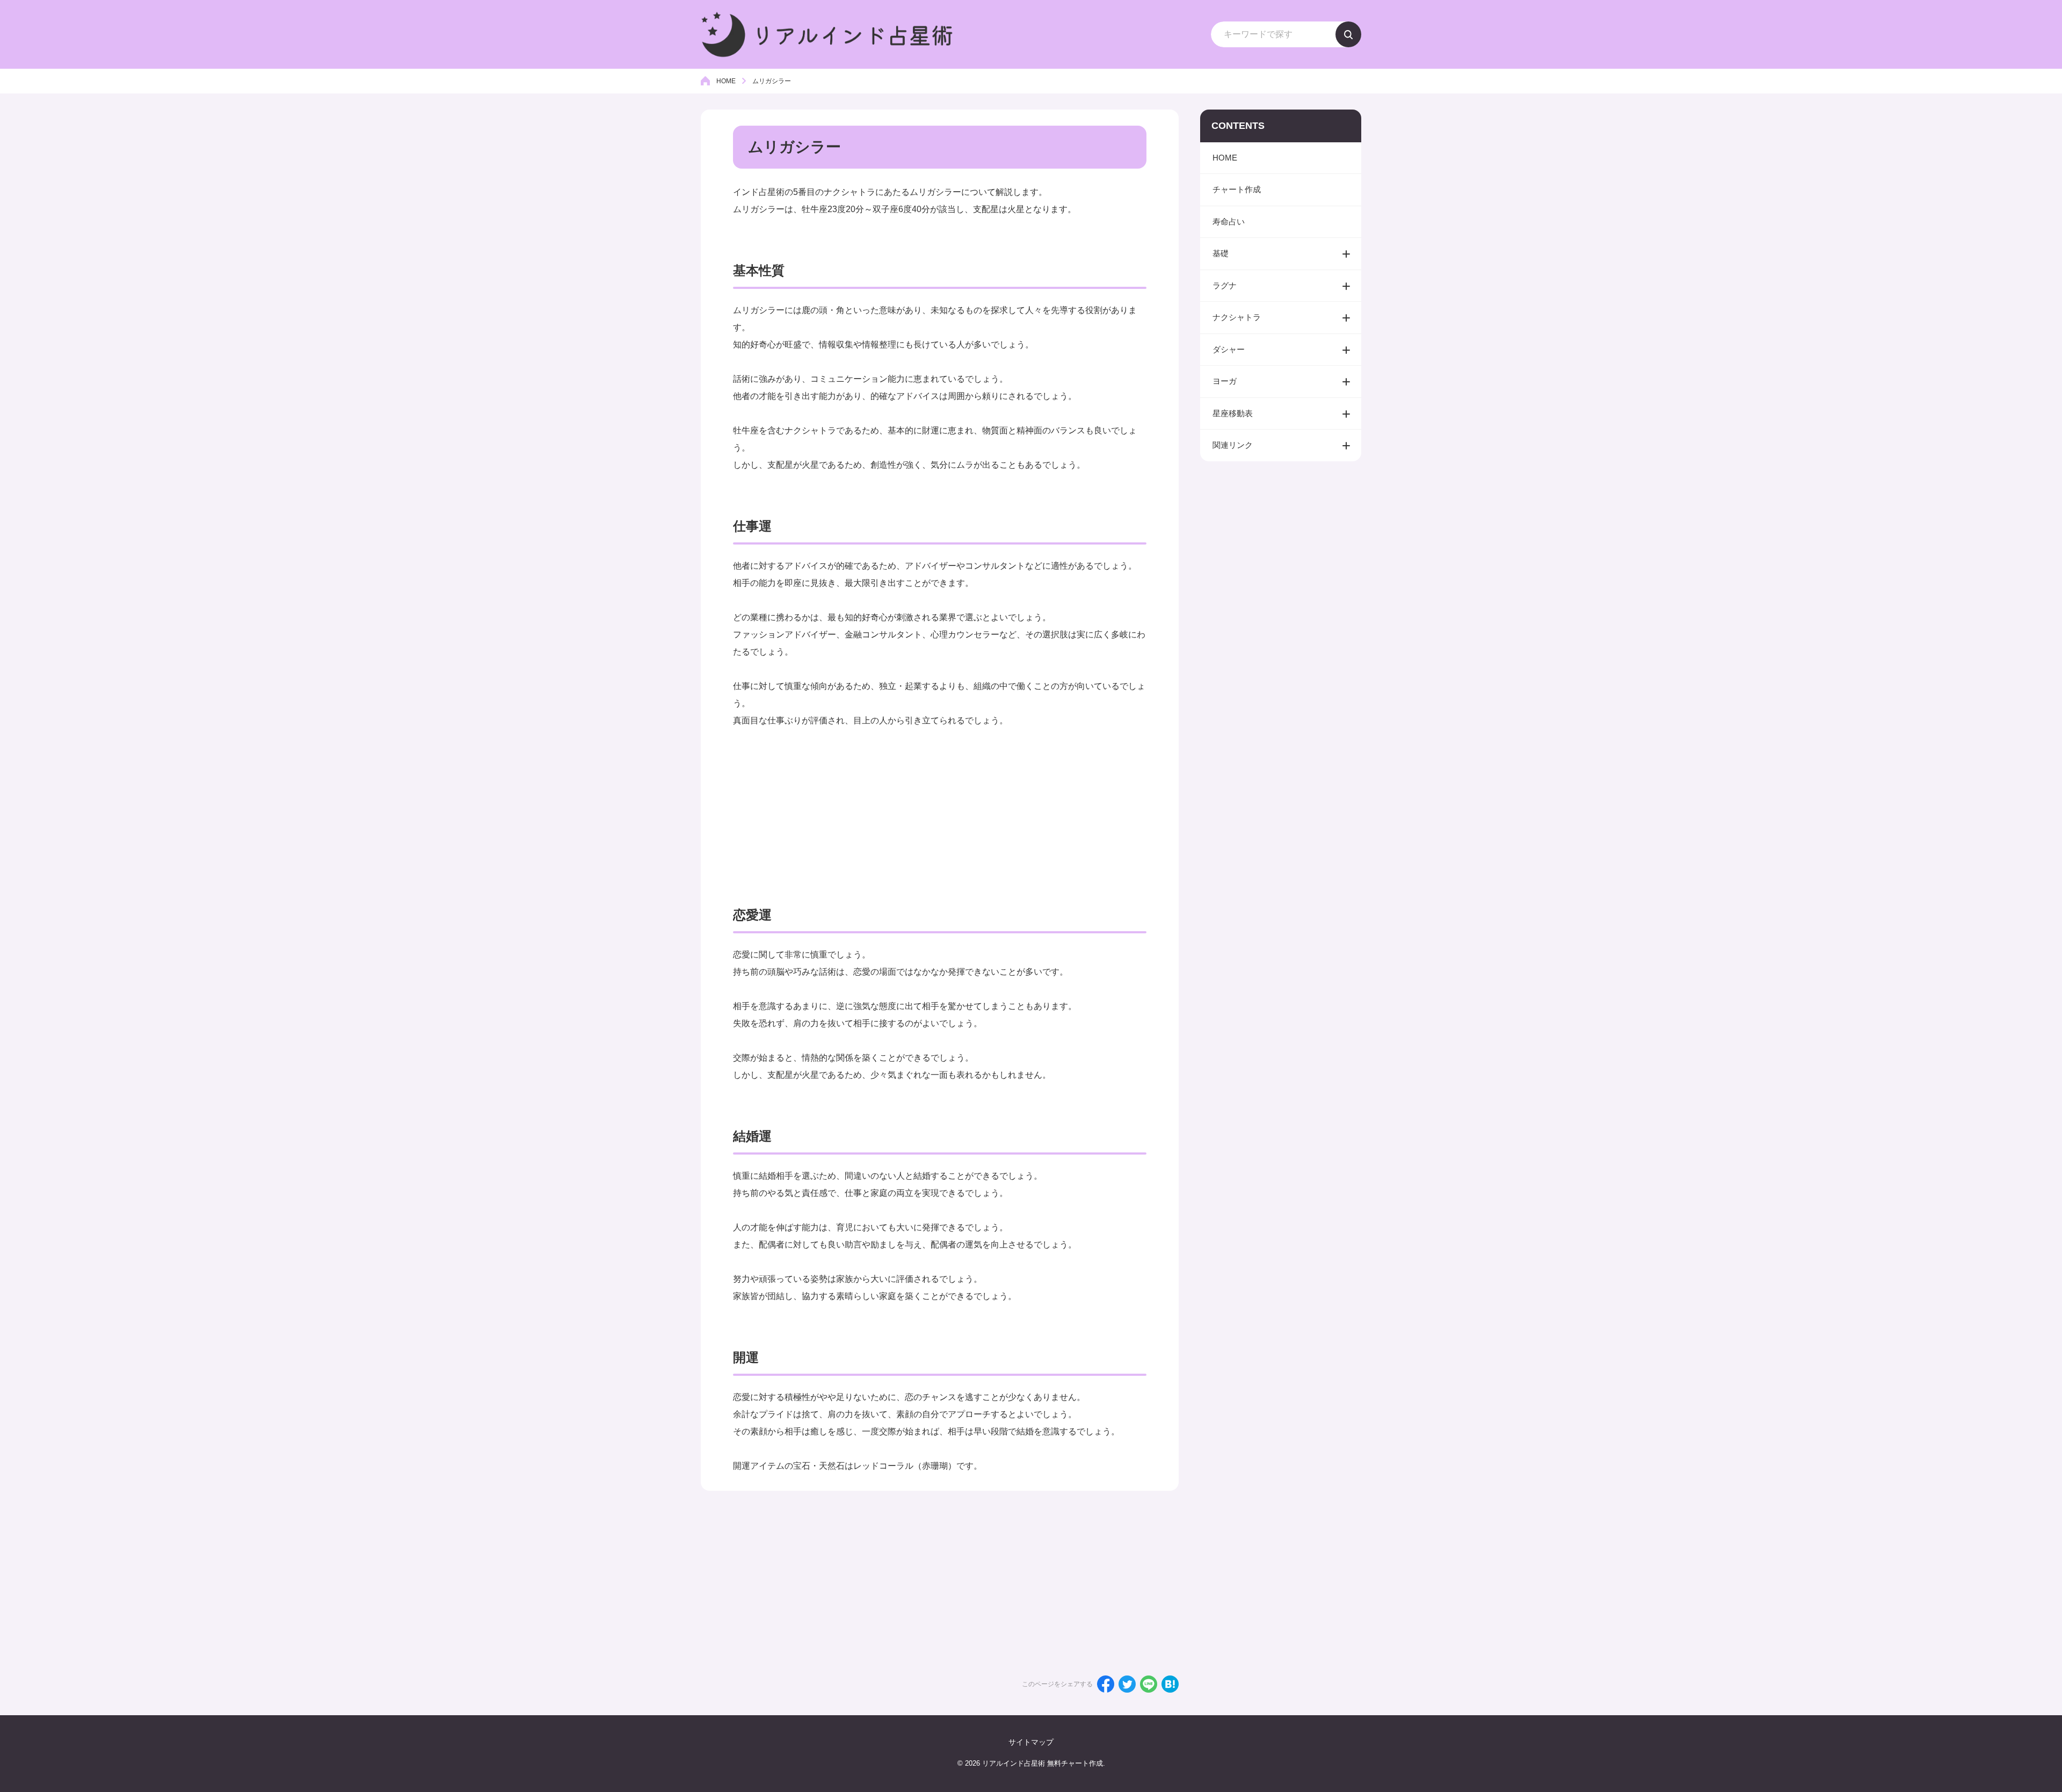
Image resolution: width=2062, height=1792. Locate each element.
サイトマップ (1031, 1742)
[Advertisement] (940, 804)
